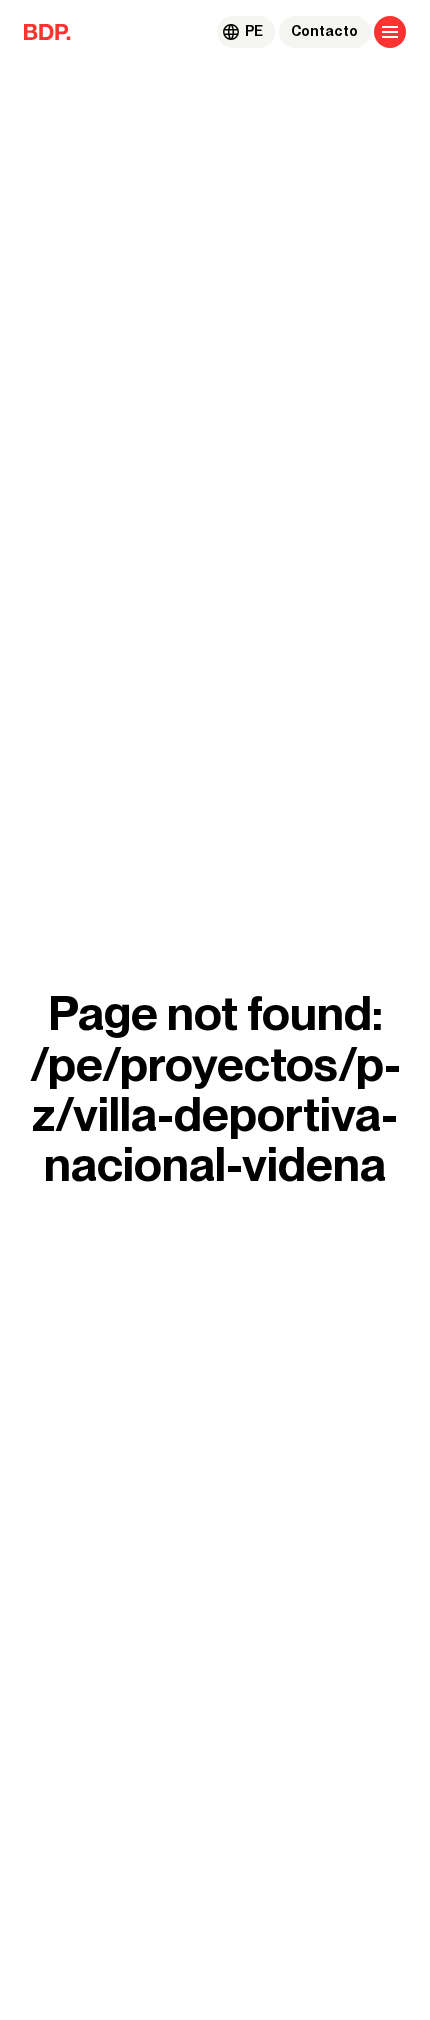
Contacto (324, 31)
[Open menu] (390, 32)
